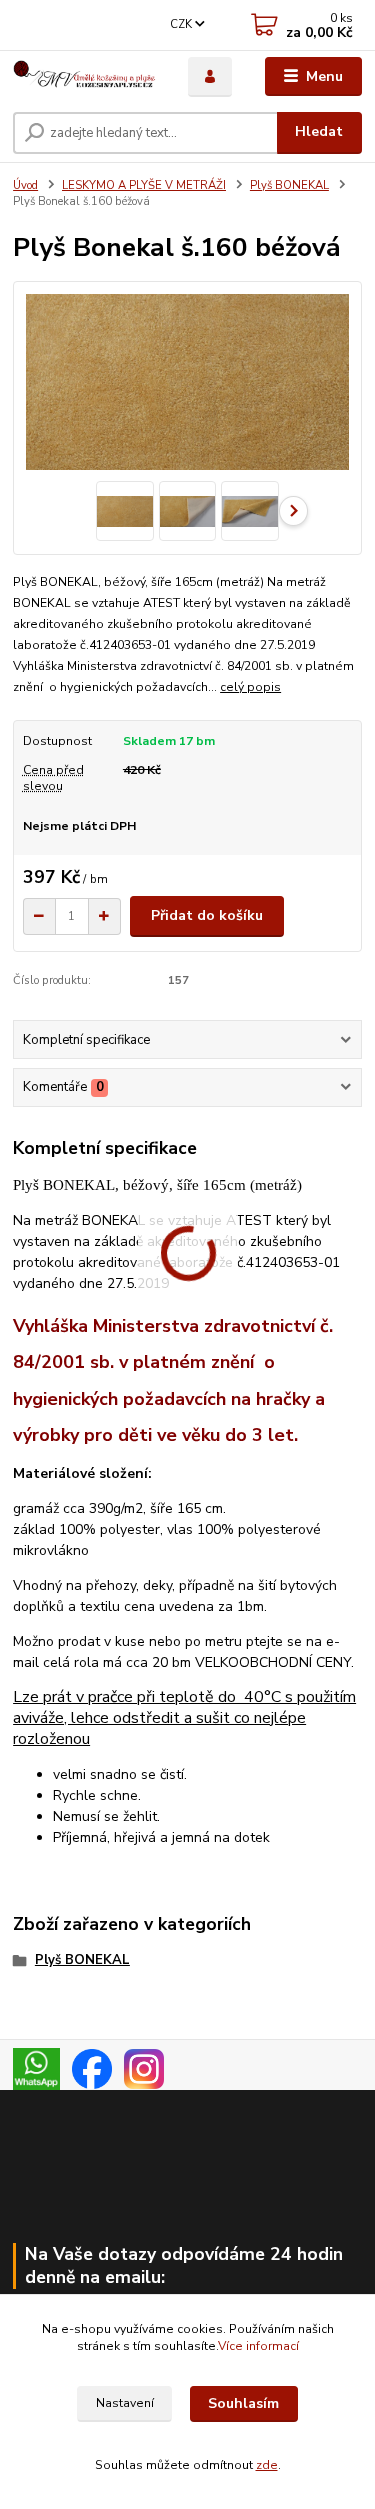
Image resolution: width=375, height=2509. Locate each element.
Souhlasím (243, 2403)
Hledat (319, 131)
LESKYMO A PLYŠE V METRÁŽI (144, 185)
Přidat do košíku (207, 915)
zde (267, 2465)
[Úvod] (85, 77)
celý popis (250, 687)
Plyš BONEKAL (289, 185)
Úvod (25, 185)
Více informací (258, 2346)
